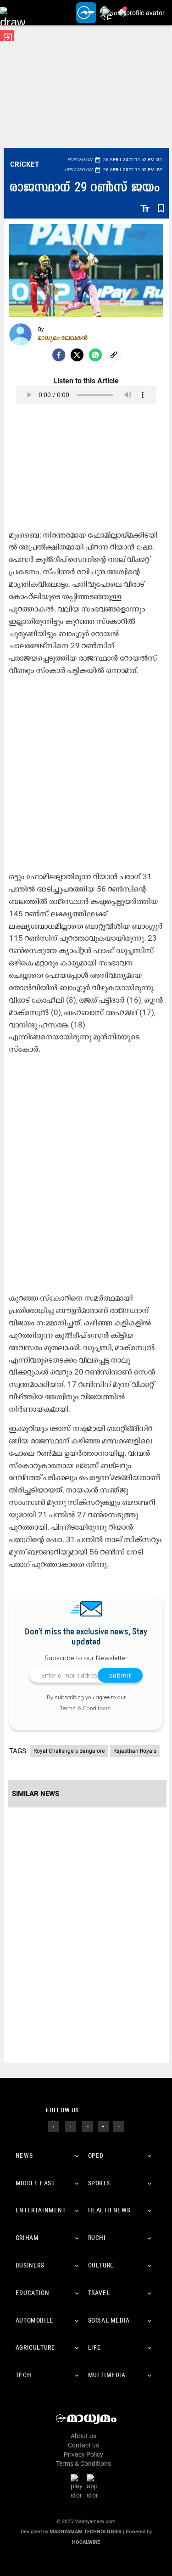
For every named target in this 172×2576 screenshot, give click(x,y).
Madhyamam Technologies (86, 2532)
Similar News (36, 1794)
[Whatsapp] (95, 355)
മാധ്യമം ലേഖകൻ (63, 337)
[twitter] (71, 2126)
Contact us (83, 2445)
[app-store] (94, 2486)
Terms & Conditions (85, 1708)
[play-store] (78, 2486)
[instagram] (88, 2126)
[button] (13, 13)
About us (83, 2436)
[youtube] (103, 2126)
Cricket (25, 164)
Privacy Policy (83, 2454)
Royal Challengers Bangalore (69, 1751)
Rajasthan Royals (135, 1751)
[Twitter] (77, 355)
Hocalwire (86, 2542)
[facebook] (59, 355)
